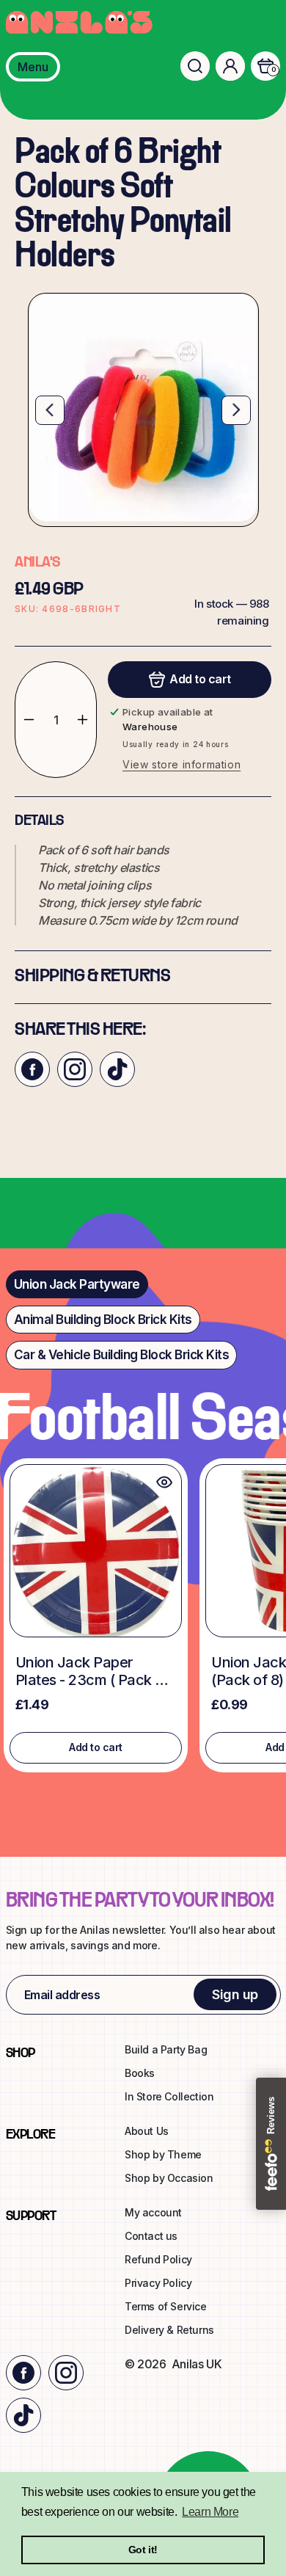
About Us (147, 2131)
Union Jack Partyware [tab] (77, 1284)
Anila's (37, 563)
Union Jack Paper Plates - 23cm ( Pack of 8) (92, 1671)
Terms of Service (166, 2306)
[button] (195, 66)
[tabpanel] (143, 1619)
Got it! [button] (143, 2550)
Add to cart (96, 1747)
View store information (181, 764)
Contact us (151, 2236)
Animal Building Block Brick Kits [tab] (103, 1320)
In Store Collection (169, 2096)
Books (140, 2073)
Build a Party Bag (166, 2049)
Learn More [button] (210, 2512)
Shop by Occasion (169, 2178)
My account (153, 2212)
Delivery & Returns (169, 2330)
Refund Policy (158, 2259)
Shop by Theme (163, 2154)
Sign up (235, 1994)
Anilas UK (197, 2364)
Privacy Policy (158, 2283)
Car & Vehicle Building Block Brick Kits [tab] (122, 1355)
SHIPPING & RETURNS (92, 977)
